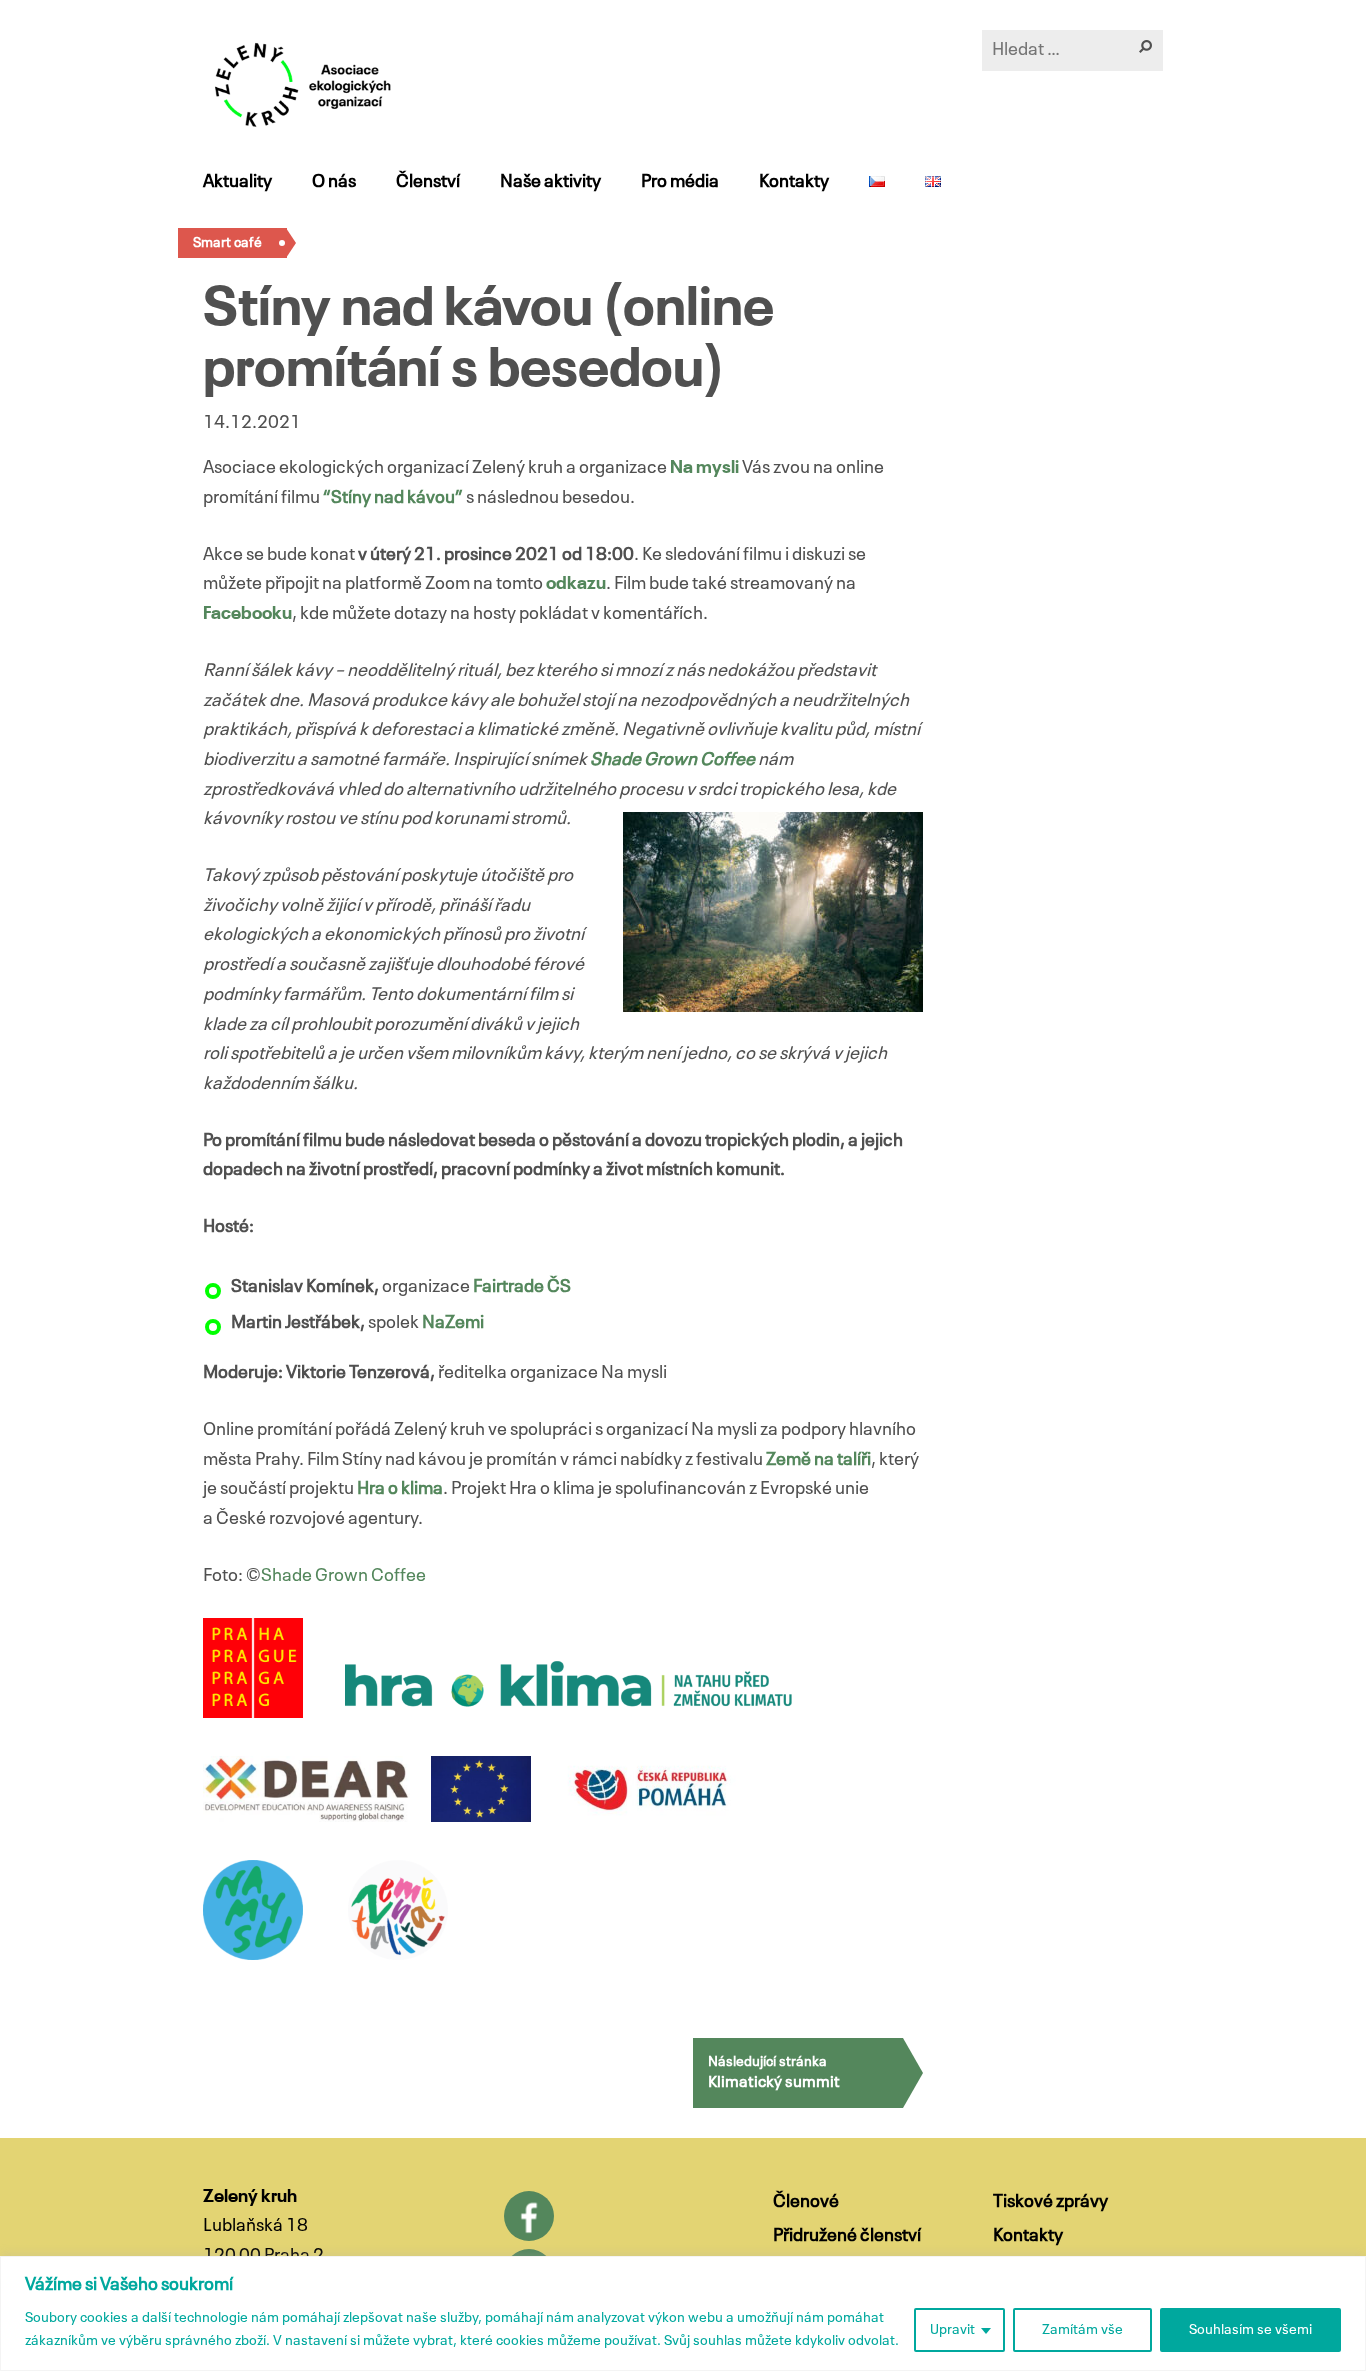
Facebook (529, 2216)
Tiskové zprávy (1050, 2202)
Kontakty (794, 182)
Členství (428, 182)
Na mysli (704, 468)
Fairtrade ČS (522, 1287)
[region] (683, 2313)
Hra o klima (400, 1489)
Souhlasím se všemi (1250, 2330)
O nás (334, 182)
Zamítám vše (1082, 2330)
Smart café (227, 243)
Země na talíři (818, 1460)
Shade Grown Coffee (672, 760)
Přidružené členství (847, 2236)
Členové (806, 2202)
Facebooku (247, 614)
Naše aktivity (550, 182)
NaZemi (453, 1323)
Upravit (952, 2330)
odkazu (576, 584)
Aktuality (237, 182)
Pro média (680, 182)
